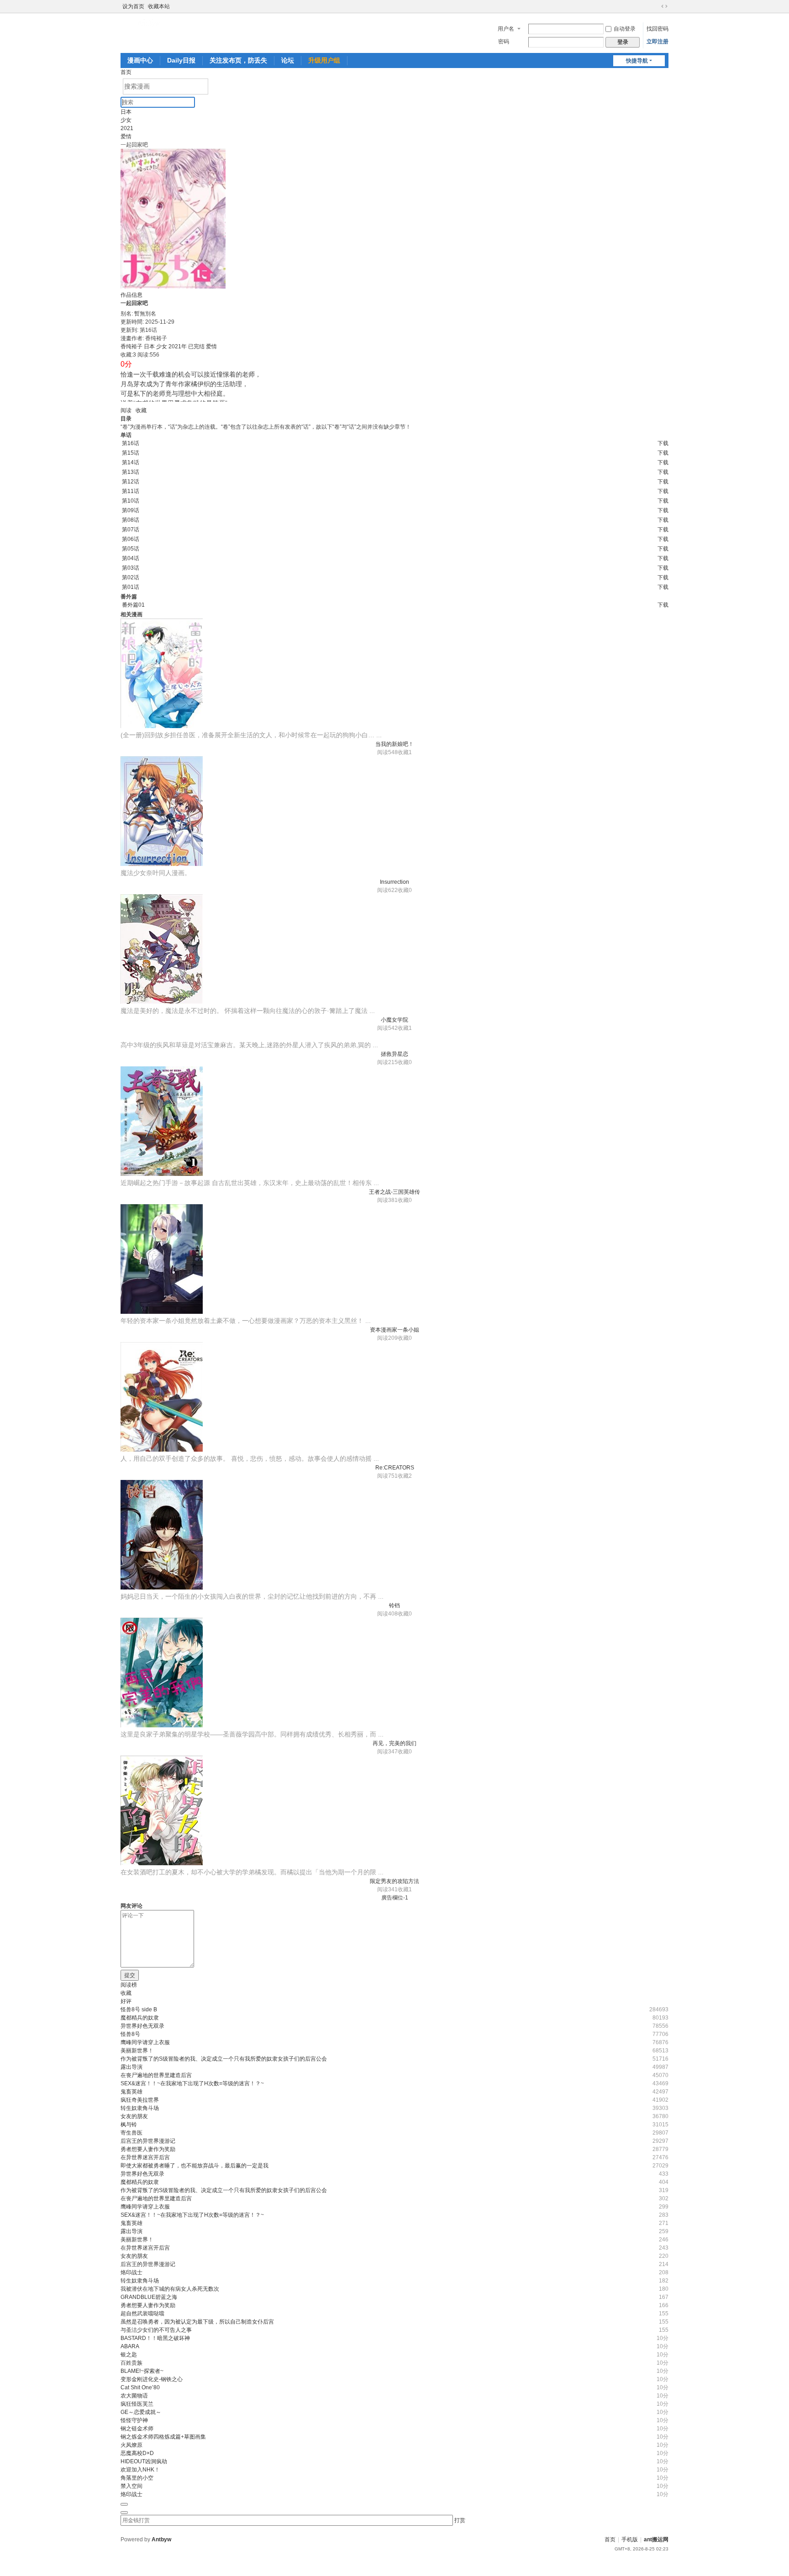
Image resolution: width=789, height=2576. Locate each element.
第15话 (131, 453)
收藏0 (405, 890)
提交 (130, 1975)
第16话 (131, 443)
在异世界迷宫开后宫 (145, 2157)
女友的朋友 (134, 2116)
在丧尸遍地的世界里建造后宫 (156, 2075)
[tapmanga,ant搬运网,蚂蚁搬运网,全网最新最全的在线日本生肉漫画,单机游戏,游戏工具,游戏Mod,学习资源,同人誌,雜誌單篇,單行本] (150, 23)
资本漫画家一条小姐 (394, 1330)
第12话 (131, 482)
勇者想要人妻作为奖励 (148, 2149)
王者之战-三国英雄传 (394, 1192)
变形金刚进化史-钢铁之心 (152, 2379)
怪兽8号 (130, 2034)
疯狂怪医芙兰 (137, 2404)
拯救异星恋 (394, 1054)
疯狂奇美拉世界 (140, 2100)
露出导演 (131, 2067)
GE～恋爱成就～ (141, 2412)
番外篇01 (133, 605)
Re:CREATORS (395, 1468)
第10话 (131, 501)
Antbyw (161, 2539)
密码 (504, 42)
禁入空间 (131, 2486)
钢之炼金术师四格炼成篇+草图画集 (163, 2437)
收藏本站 (159, 6)
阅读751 (387, 1476)
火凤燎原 (131, 2445)
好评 (126, 2001)
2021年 (178, 346)
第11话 (131, 491)
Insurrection (394, 882)
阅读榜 (129, 1985)
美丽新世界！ (137, 2051)
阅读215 (387, 1062)
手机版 (630, 2539)
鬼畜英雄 (131, 2092)
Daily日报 (181, 60)
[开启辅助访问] (656, 6)
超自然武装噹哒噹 (142, 2314)
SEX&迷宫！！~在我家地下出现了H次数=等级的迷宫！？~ (192, 2083)
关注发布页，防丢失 (238, 60)
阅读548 (387, 752)
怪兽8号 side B (139, 2009)
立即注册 (657, 42)
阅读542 (387, 1028)
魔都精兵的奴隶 (140, 2018)
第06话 (131, 539)
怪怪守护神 (134, 2420)
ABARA (130, 2346)
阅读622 (387, 890)
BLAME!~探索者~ (142, 2371)
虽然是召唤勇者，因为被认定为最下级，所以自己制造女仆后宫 (197, 2322)
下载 (663, 443)
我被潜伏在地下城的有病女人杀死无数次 (170, 2289)
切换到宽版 (664, 6)
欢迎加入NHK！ (140, 2470)
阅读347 (387, 1752)
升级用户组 (324, 60)
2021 (127, 128)
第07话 (131, 530)
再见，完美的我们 (394, 1743)
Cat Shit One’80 (140, 2387)
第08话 (131, 520)
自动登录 (625, 29)
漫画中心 (140, 60)
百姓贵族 (131, 2363)
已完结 (196, 346)
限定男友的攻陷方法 (394, 1881)
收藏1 (405, 752)
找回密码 (657, 29)
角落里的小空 (137, 2478)
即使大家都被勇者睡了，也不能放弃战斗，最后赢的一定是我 (195, 2166)
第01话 (131, 587)
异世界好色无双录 (142, 2026)
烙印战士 (131, 2272)
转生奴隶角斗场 (140, 2108)
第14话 (131, 462)
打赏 (460, 2520)
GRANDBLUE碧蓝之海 (149, 2297)
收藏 (141, 410)
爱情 (126, 136)
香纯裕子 (131, 346)
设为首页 (133, 6)
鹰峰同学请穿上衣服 (145, 2042)
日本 (126, 112)
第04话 (131, 558)
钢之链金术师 (137, 2429)
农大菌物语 (134, 2396)
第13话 (131, 472)
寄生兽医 (131, 2133)
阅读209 (387, 1338)
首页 (126, 72)
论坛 (288, 60)
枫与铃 (129, 2125)
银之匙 (129, 2355)
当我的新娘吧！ (394, 744)
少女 (126, 120)
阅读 (126, 410)
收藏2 (405, 1476)
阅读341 (387, 1889)
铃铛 (394, 1605)
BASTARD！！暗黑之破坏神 (155, 2338)
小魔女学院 (394, 1020)
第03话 (131, 568)
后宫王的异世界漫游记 (148, 2141)
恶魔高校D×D (137, 2453)
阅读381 (387, 1200)
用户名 (506, 29)
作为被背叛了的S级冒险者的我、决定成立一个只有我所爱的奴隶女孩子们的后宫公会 (224, 2059)
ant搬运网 (656, 2539)
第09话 (131, 510)
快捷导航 (637, 61)
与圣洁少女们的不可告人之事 (156, 2330)
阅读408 (387, 1614)
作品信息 (131, 295)
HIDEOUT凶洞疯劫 (144, 2461)
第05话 (131, 549)
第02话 (131, 577)
